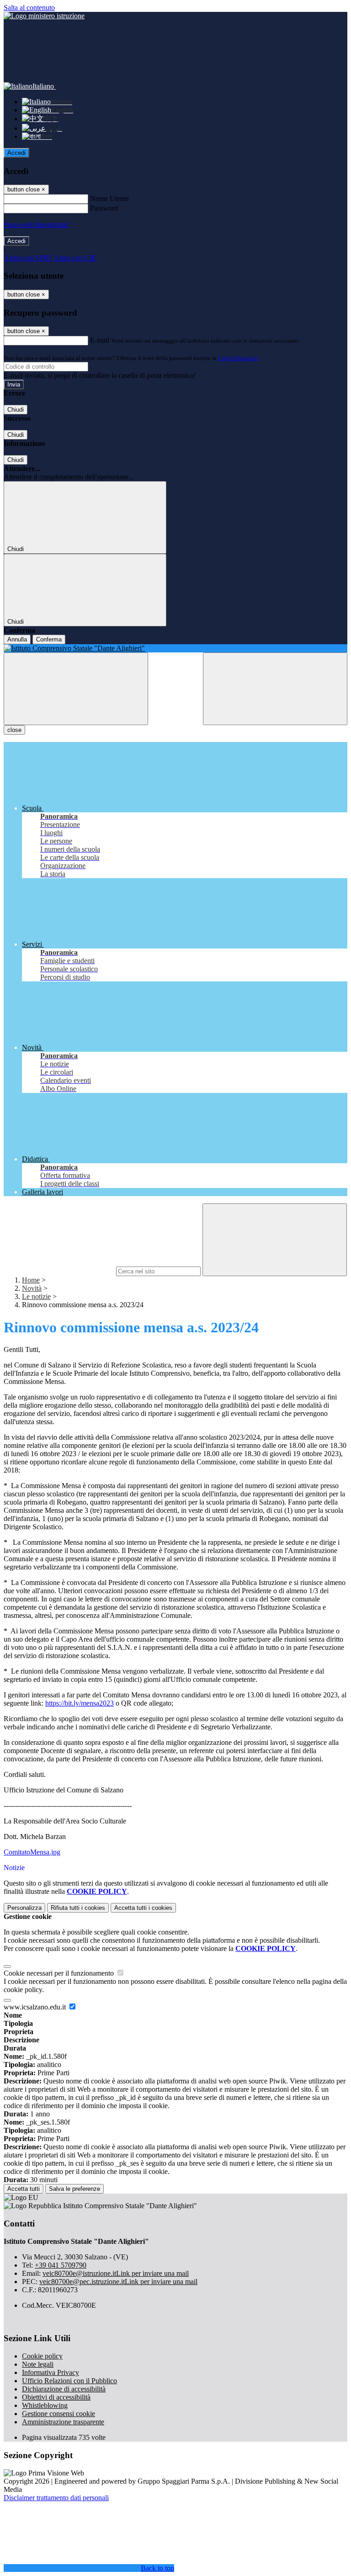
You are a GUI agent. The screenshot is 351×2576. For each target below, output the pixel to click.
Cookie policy (42, 2356)
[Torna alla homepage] (175, 648)
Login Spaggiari (238, 358)
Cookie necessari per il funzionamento (60, 1973)
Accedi (16, 153)
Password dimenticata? (37, 225)
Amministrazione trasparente (63, 2422)
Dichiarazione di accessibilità (64, 2389)
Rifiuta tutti (78, 1908)
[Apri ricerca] (275, 689)
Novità (32, 1288)
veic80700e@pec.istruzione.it (118, 2282)
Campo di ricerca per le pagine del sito (59, 1271)
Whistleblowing (45, 2405)
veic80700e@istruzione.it (116, 2273)
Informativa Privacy (51, 2372)
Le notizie (36, 1296)
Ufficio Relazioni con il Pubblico (69, 2381)
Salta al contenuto (29, 8)
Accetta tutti (143, 1908)
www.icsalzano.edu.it (36, 2007)
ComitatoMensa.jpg (32, 1852)
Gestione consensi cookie (58, 2414)
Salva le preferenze (74, 2189)
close (14, 730)
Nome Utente (109, 199)
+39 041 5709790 (61, 2265)
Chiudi (16, 410)
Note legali (38, 2364)
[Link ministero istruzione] (44, 16)
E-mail (100, 340)
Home (31, 1280)
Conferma (49, 639)
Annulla (17, 639)
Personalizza (24, 1908)
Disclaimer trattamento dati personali (56, 2498)
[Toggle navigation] (76, 689)
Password (104, 208)
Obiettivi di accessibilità (56, 2397)
